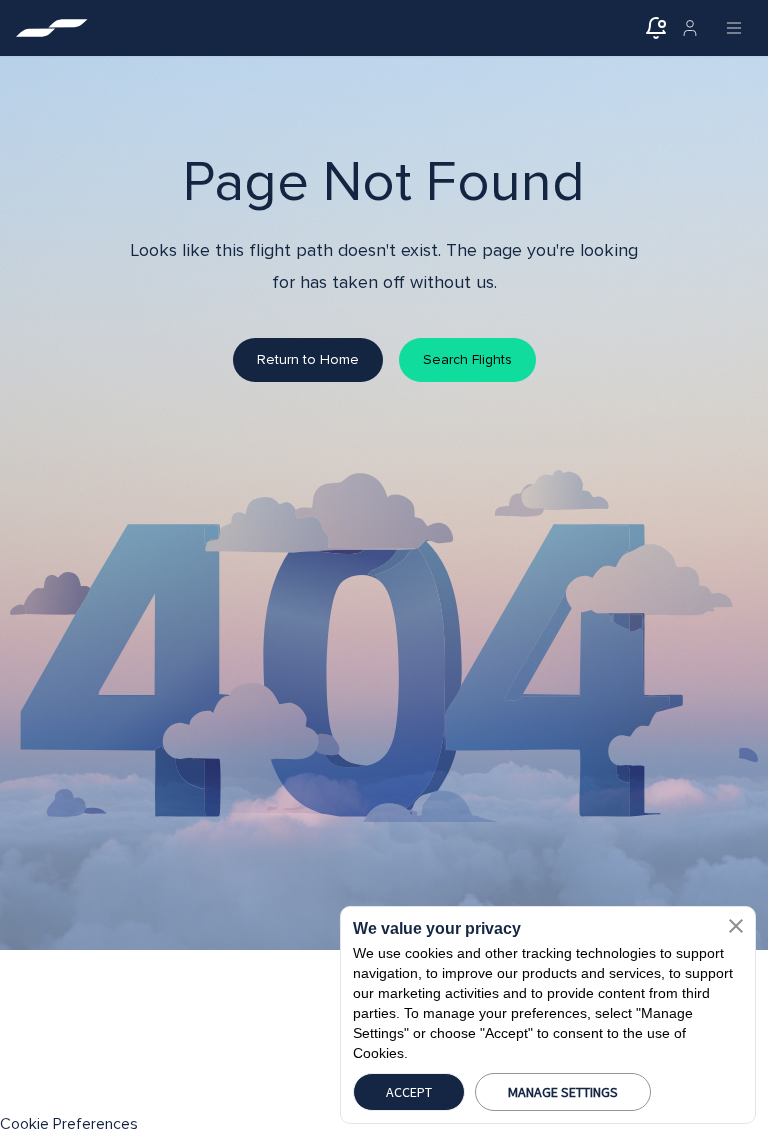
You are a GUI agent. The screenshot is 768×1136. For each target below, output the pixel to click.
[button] (736, 926)
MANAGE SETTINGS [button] (563, 1092)
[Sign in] (690, 28)
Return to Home (308, 359)
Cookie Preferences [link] (69, 1124)
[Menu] (734, 28)
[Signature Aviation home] (52, 28)
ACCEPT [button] (409, 1092)
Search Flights (467, 359)
